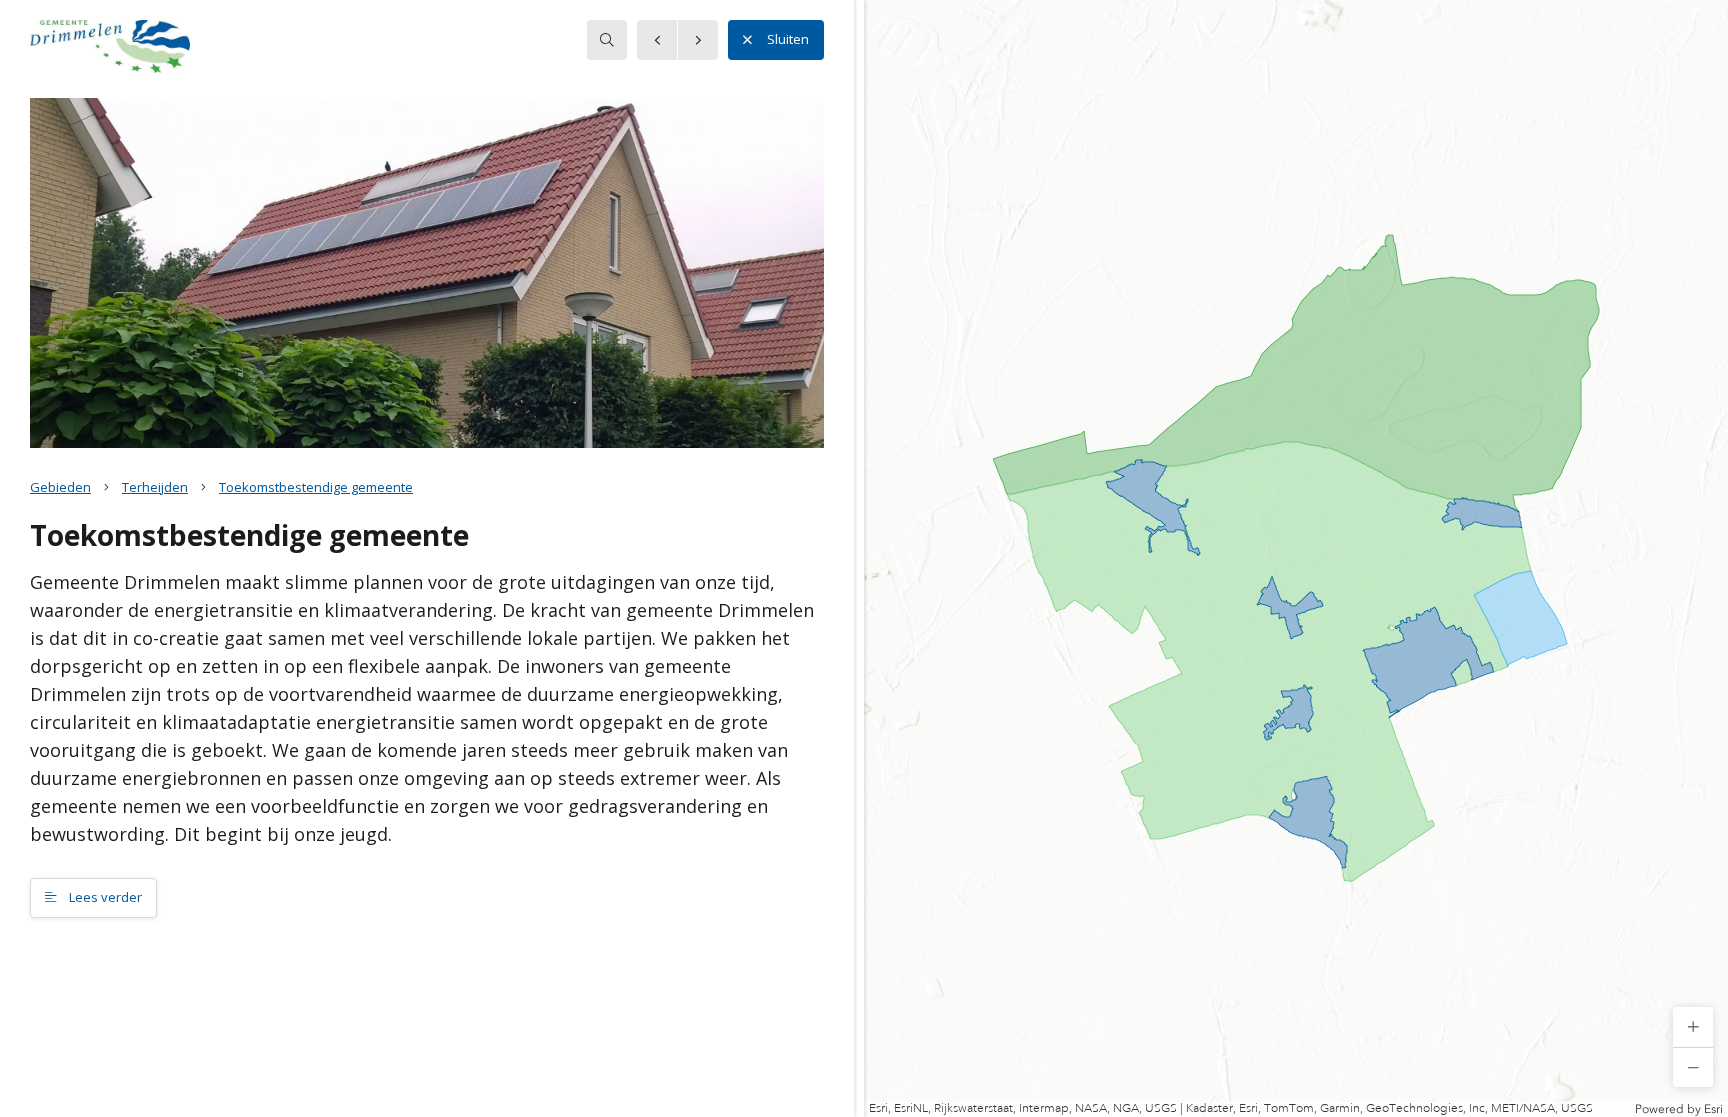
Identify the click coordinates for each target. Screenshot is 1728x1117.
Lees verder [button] (104, 897)
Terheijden (155, 487)
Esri (1713, 1109)
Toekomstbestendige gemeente (316, 487)
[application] (1296, 558)
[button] (1693, 1027)
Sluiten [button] (788, 39)
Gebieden (60, 487)
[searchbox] (607, 40)
